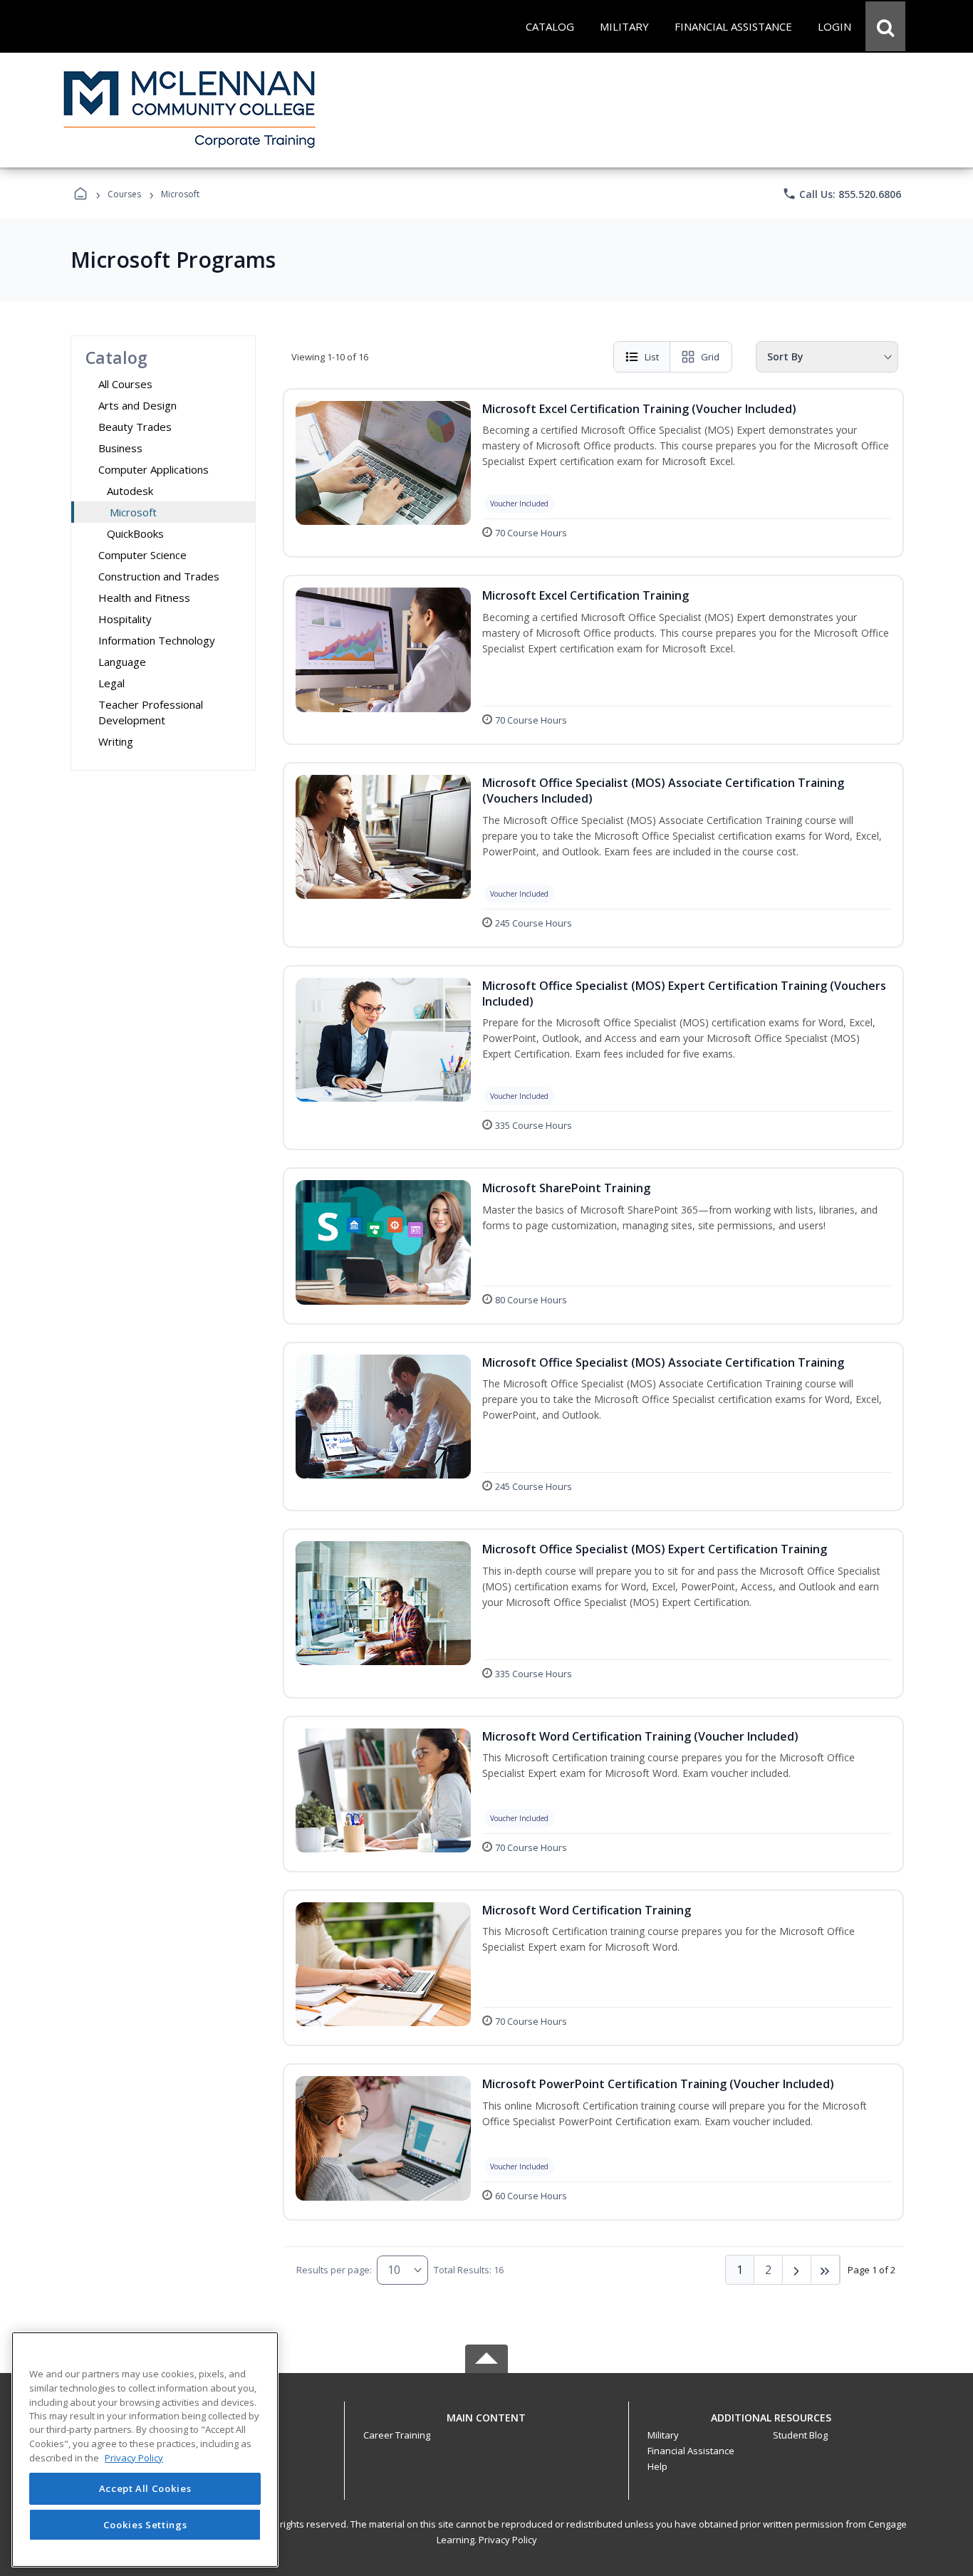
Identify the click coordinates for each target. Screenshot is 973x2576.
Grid (710, 357)
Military (663, 2435)
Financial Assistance (691, 2451)
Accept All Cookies (145, 2488)
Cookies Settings (145, 2525)
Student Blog (800, 2435)
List (652, 357)
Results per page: (334, 2270)
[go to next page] (797, 2270)
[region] (145, 2450)
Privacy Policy (508, 2540)
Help (657, 2466)
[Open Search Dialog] (885, 26)
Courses (124, 194)
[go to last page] (826, 2270)
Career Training (397, 2435)
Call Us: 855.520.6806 (842, 194)
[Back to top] (486, 2425)
